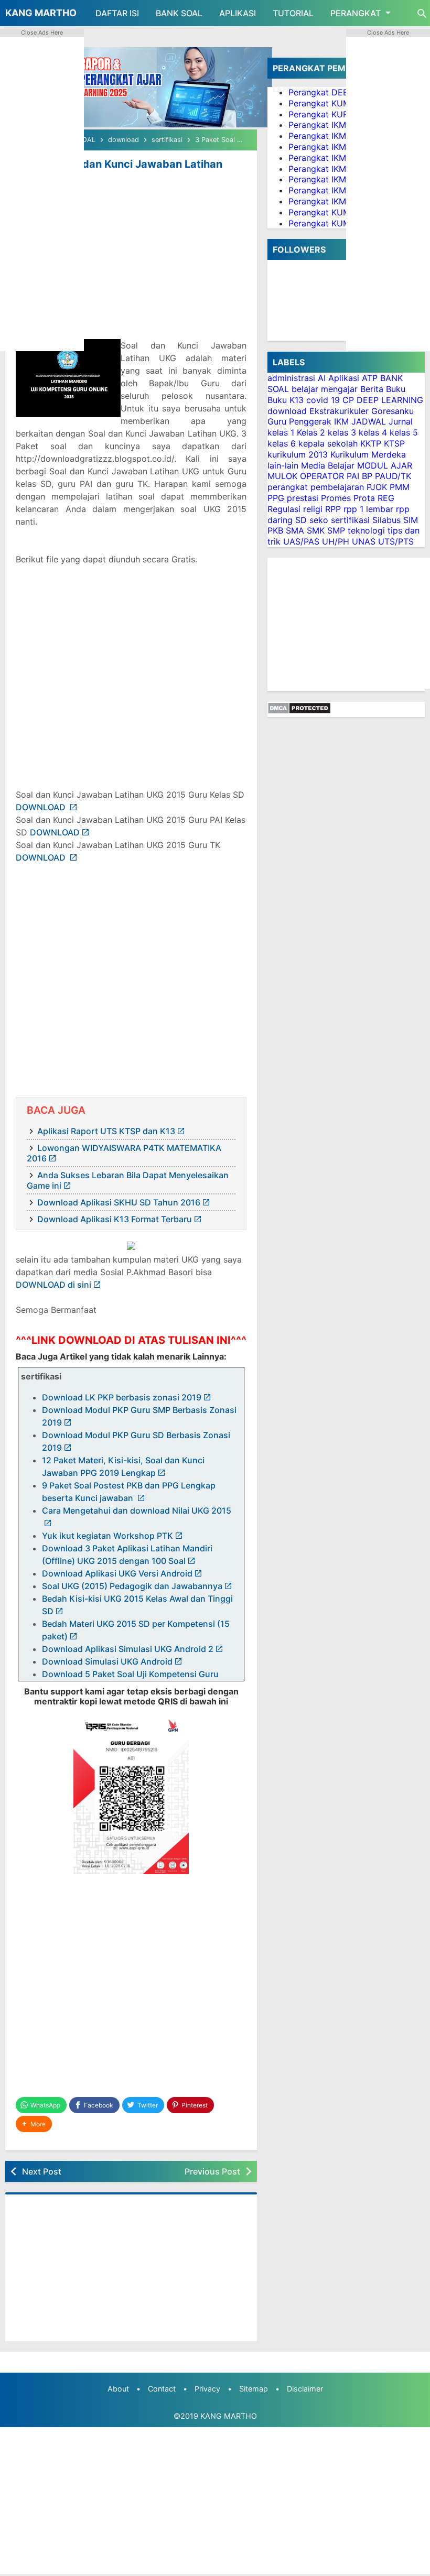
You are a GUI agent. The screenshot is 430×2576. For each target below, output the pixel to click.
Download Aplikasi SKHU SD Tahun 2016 (119, 1202)
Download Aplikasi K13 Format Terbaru (115, 1219)
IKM (341, 421)
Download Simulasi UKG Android (107, 1661)
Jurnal (401, 421)
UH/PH (336, 541)
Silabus (386, 520)
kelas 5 (404, 432)
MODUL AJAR (385, 465)
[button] (34, 2124)
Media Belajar (328, 465)
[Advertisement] (131, 263)
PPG (276, 498)
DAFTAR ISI (117, 13)
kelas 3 (342, 432)
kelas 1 (281, 432)
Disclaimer (305, 2389)
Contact (162, 2389)
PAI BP (359, 476)
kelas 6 (282, 443)
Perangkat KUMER (325, 103)
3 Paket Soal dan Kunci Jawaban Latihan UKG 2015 (119, 170)
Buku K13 (286, 400)
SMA (295, 530)
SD (301, 520)
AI (322, 378)
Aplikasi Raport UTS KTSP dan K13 (106, 1131)
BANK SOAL (179, 13)
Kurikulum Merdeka (368, 454)
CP (348, 400)
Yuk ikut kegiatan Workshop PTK (107, 1536)
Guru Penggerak (299, 421)
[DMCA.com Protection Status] (299, 711)
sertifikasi (350, 520)
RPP (333, 509)
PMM (400, 487)
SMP (336, 530)
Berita (372, 389)
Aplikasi (344, 378)
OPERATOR (322, 476)
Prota (364, 498)
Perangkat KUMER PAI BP (339, 212)
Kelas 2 (311, 432)
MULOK (282, 476)
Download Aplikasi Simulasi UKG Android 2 (128, 1649)
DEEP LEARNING (390, 400)
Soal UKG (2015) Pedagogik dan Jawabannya (132, 1586)
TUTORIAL (293, 13)
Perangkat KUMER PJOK (336, 223)
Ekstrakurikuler (339, 411)
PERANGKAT (356, 13)
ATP (370, 378)
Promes (336, 498)
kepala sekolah (328, 443)
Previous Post (212, 2171)
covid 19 (323, 400)
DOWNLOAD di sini (53, 1285)
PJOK (377, 487)
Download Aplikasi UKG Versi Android (117, 1573)
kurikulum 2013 (298, 454)
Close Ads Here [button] (42, 32)
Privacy (207, 2389)
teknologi (366, 530)
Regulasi (284, 509)
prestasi (303, 498)
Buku (396, 389)
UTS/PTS (396, 541)
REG (386, 498)
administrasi (291, 378)
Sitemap (254, 2389)
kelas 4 (373, 432)
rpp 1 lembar (368, 509)
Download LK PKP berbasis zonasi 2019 (122, 1397)
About (118, 2389)
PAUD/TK (393, 476)
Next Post (42, 2171)
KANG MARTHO (41, 13)
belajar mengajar (325, 389)
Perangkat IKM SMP (327, 190)
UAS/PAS (301, 541)
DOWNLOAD (42, 807)
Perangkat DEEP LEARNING (343, 92)
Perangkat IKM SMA (328, 201)
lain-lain (283, 465)
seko (319, 520)
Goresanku (393, 411)
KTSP (394, 443)
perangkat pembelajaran (316, 487)
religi (313, 509)
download (287, 411)
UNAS (364, 541)
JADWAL (369, 421)
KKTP (371, 443)
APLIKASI (238, 13)
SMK (316, 530)
